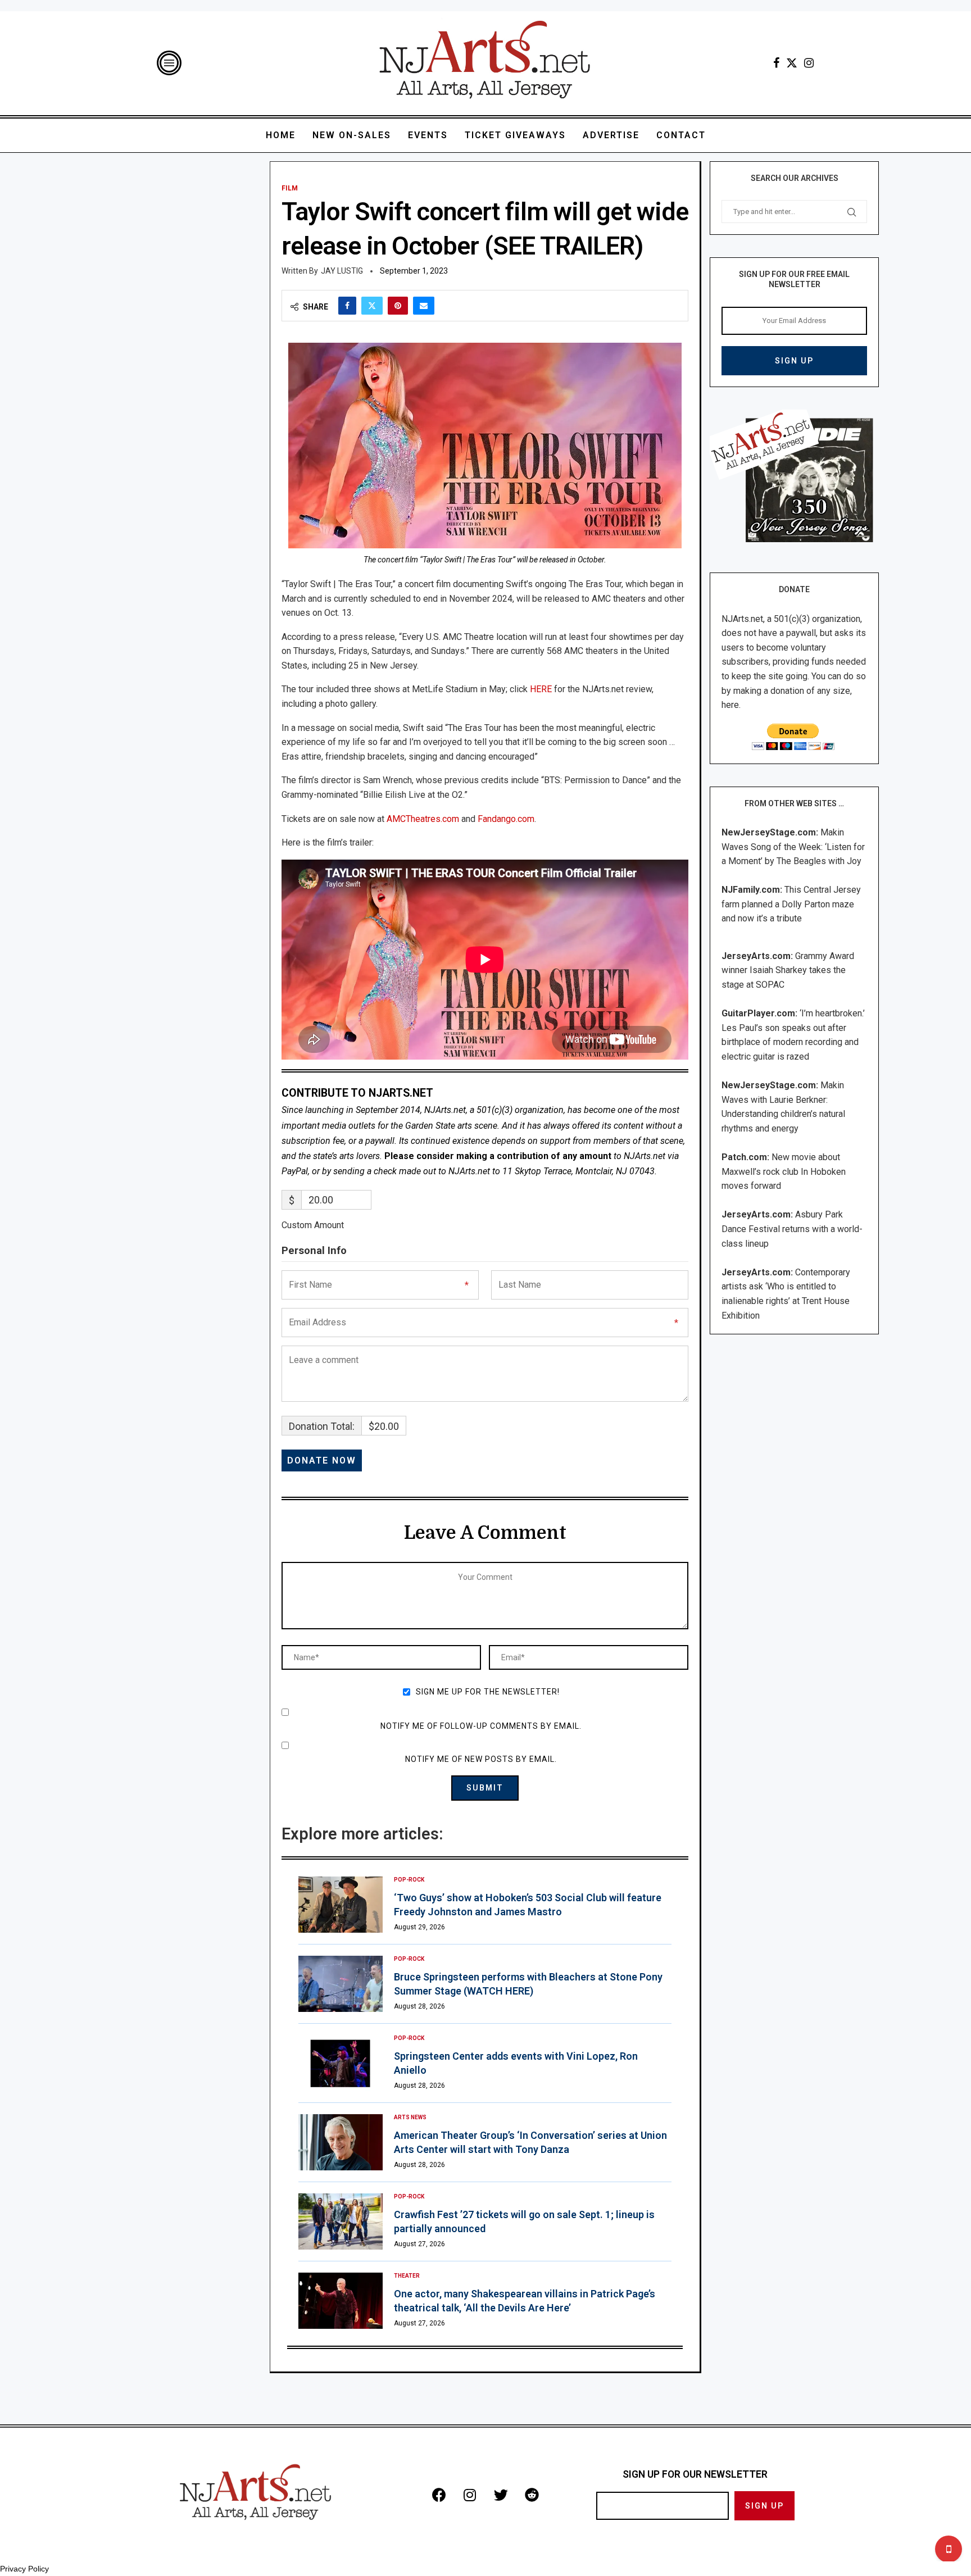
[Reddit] (532, 2495)
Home (281, 135)
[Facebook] (776, 63)
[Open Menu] (169, 63)
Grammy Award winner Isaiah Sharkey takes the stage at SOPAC (788, 970)
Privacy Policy (24, 2569)
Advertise (611, 135)
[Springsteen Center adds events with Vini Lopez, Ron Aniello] (341, 2063)
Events (428, 135)
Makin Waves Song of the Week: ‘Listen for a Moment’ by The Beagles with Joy (793, 847)
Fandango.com (506, 819)
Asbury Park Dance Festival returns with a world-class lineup (792, 1229)
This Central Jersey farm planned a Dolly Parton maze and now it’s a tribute (791, 904)
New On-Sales (352, 135)
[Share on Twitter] (372, 306)
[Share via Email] (424, 306)
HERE (541, 689)
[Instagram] (809, 63)
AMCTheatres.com (423, 819)
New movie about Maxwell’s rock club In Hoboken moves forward (784, 1171)
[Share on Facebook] (347, 306)
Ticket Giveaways (515, 135)
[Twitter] (792, 63)
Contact (681, 135)
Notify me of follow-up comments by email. (481, 1726)
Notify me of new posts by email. (481, 1759)
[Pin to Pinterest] (398, 306)
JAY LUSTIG (342, 271)
